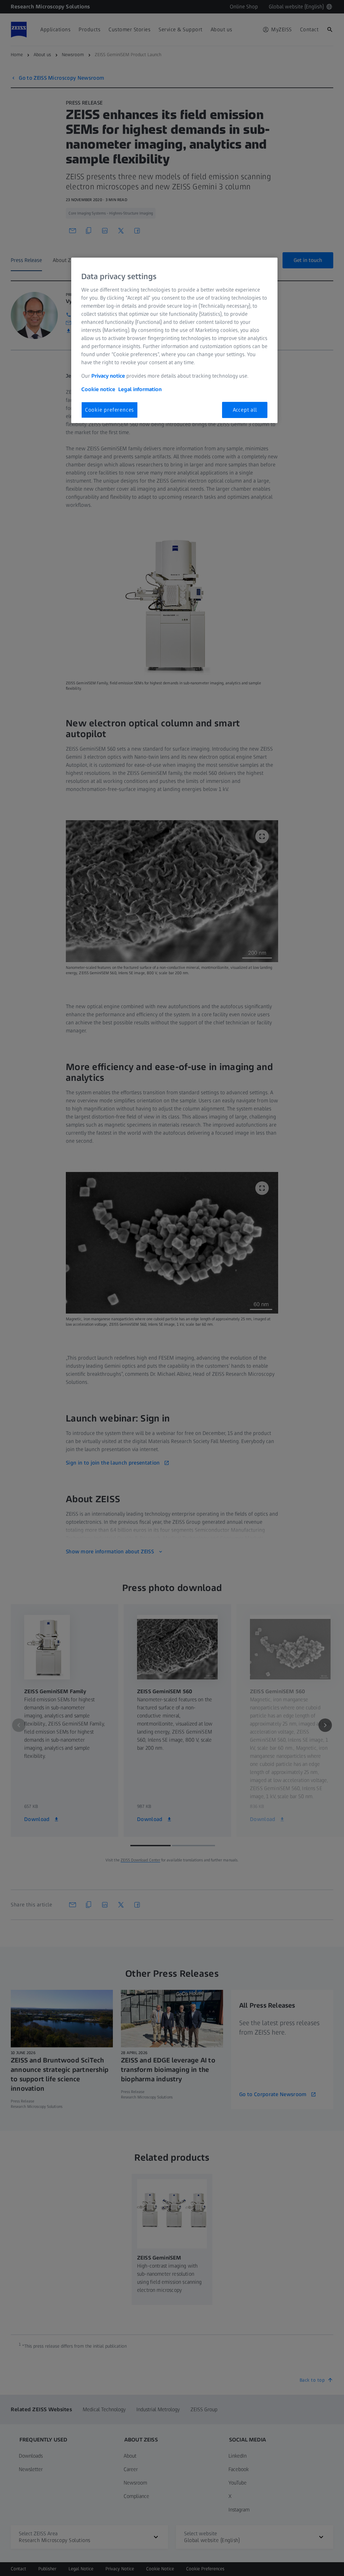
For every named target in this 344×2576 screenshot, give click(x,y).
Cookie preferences (110, 410)
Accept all (245, 410)
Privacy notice (108, 376)
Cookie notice (98, 389)
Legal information (140, 389)
